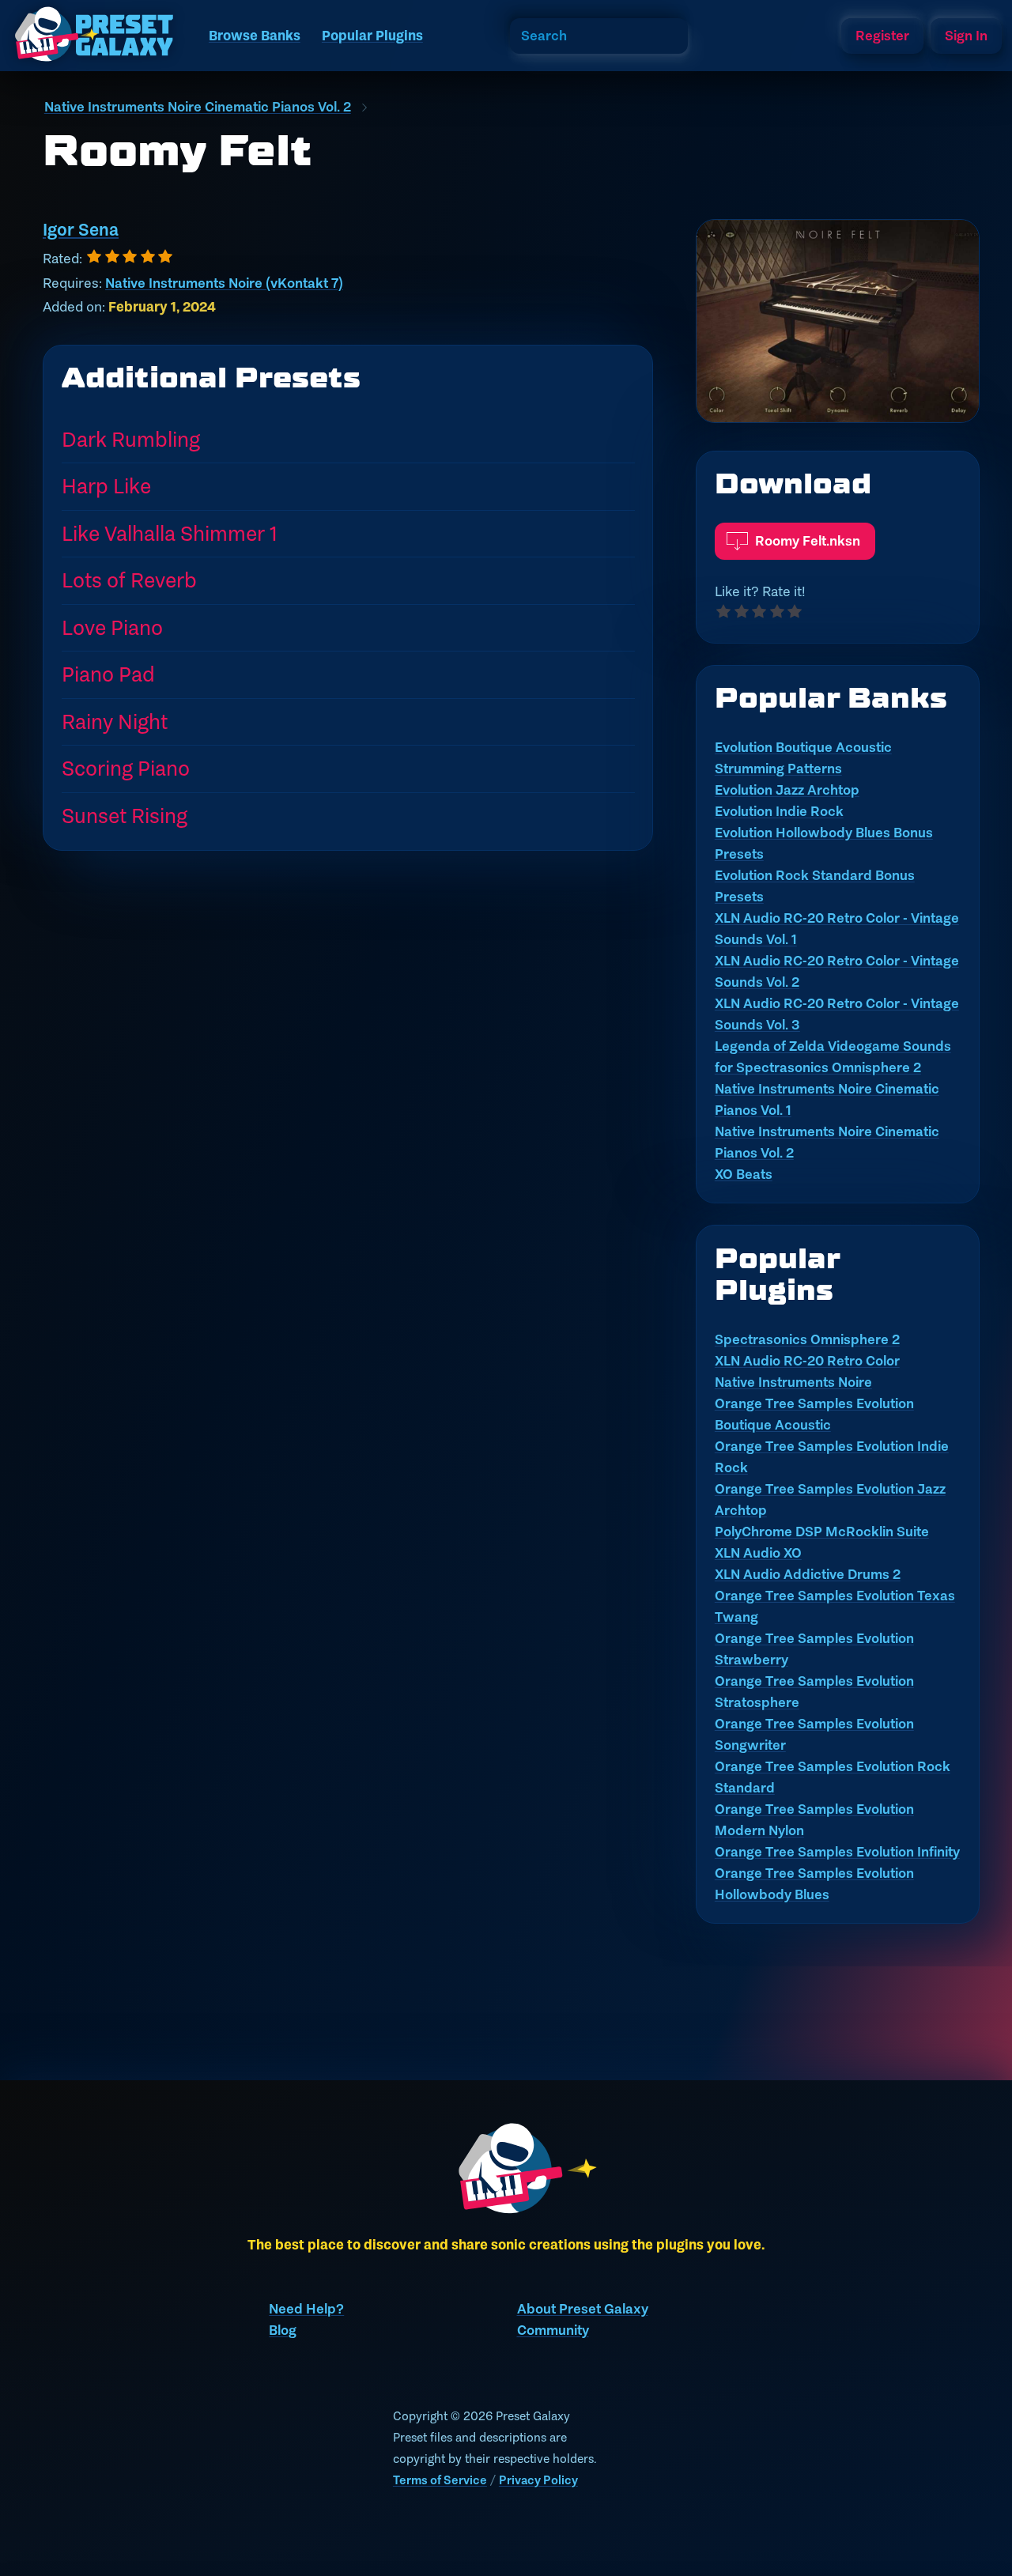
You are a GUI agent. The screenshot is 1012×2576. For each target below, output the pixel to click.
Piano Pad (108, 674)
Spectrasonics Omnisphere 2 (807, 1339)
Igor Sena (81, 230)
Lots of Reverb (129, 580)
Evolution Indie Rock (779, 811)
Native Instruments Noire (793, 1382)
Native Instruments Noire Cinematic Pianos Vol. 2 (198, 107)
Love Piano (112, 627)
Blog (283, 2330)
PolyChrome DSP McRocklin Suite (822, 1532)
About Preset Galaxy (583, 2309)
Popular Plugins (372, 36)
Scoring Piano (126, 768)
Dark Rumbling (131, 439)
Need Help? (306, 2309)
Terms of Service (440, 2480)
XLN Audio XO (758, 1553)
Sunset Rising (125, 816)
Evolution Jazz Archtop (787, 790)
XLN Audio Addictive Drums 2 (808, 1574)
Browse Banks (255, 36)
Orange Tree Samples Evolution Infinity (837, 1852)
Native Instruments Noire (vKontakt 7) (224, 283)
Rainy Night (115, 721)
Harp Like (106, 486)
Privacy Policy (538, 2480)
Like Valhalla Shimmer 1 (170, 533)
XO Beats (744, 1174)
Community (553, 2330)
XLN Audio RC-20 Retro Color (807, 1361)
